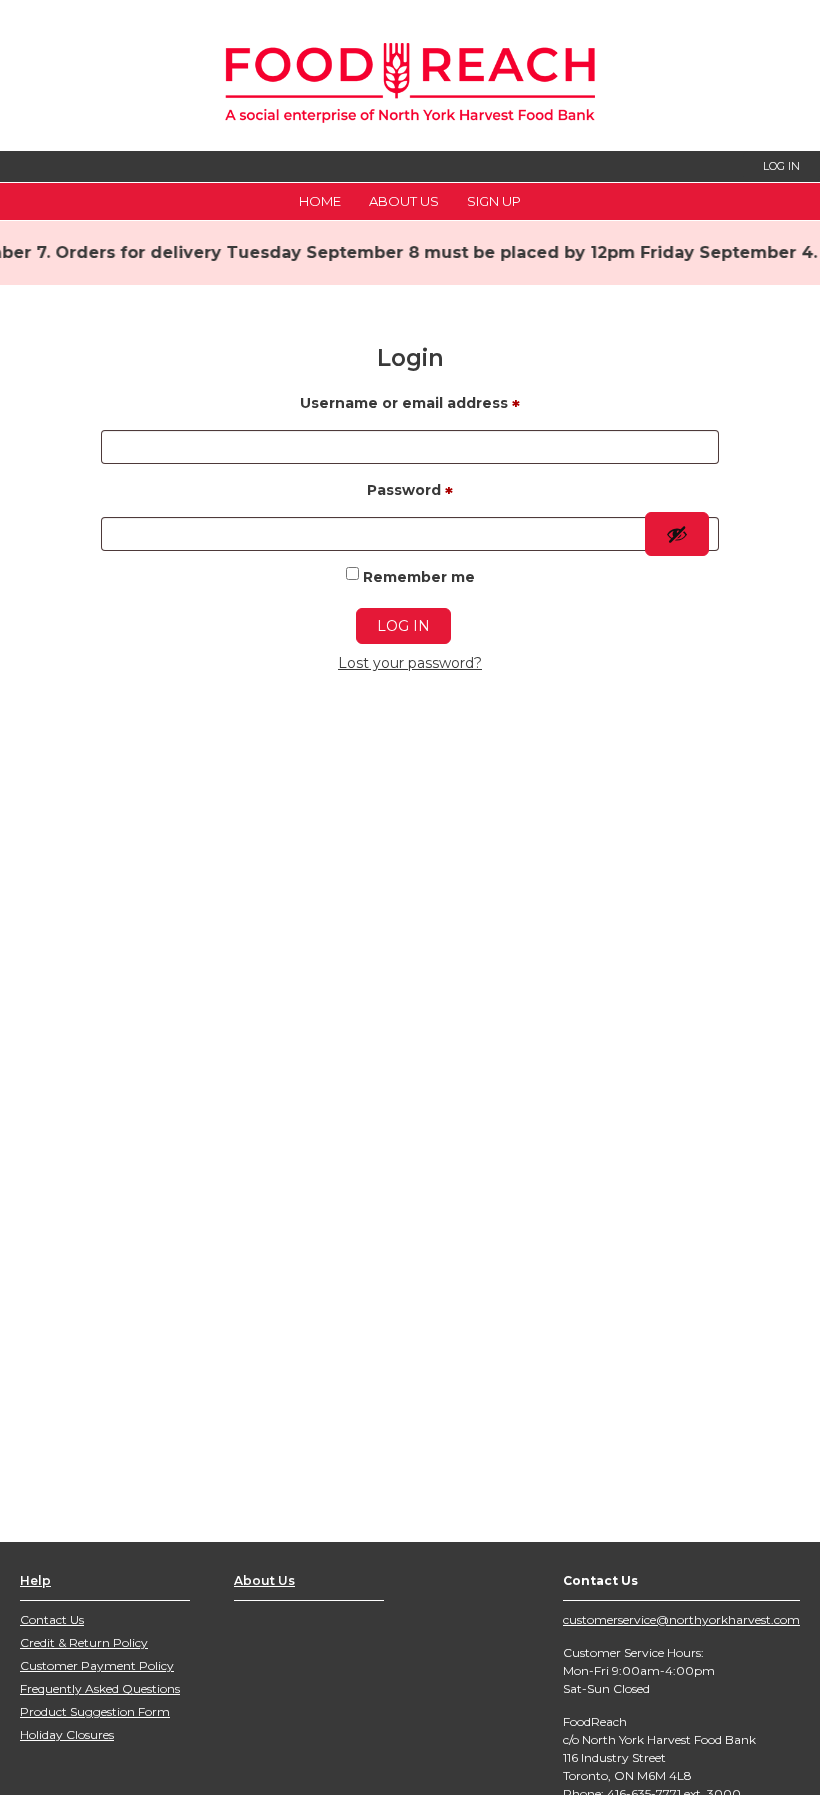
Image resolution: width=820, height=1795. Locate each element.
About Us (404, 201)
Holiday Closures (67, 1734)
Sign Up (494, 201)
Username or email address (410, 406)
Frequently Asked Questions (100, 1688)
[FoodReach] (410, 77)
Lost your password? (410, 663)
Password (410, 493)
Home (320, 201)
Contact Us (52, 1619)
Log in (403, 626)
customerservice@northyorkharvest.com (681, 1619)
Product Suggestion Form (95, 1711)
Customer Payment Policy (97, 1665)
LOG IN (781, 166)
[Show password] (677, 534)
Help (35, 1580)
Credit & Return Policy (84, 1642)
